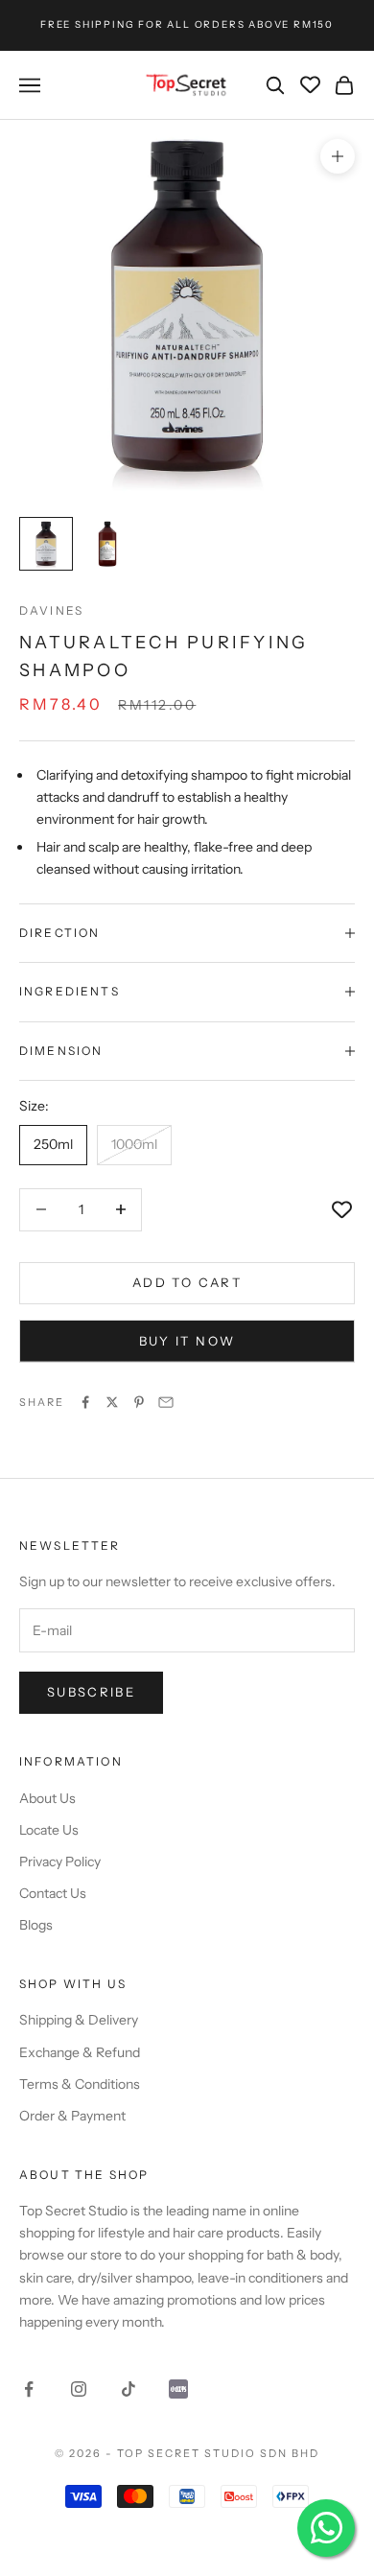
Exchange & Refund (80, 2052)
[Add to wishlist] (342, 1210)
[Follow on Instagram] (79, 2389)
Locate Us (49, 1830)
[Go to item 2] (107, 544)
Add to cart (187, 1282)
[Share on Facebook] (85, 1402)
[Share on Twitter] (112, 1402)
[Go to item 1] (46, 544)
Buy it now (187, 1341)
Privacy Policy (60, 1862)
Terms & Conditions (80, 2084)
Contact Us (53, 1893)
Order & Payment (72, 2116)
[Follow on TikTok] (129, 2389)
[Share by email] (166, 1402)
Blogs (36, 1925)
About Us (47, 1798)
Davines (51, 610)
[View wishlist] (310, 85)
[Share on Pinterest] (139, 1402)
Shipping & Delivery (79, 2020)
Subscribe (91, 1692)
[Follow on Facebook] (29, 2389)
